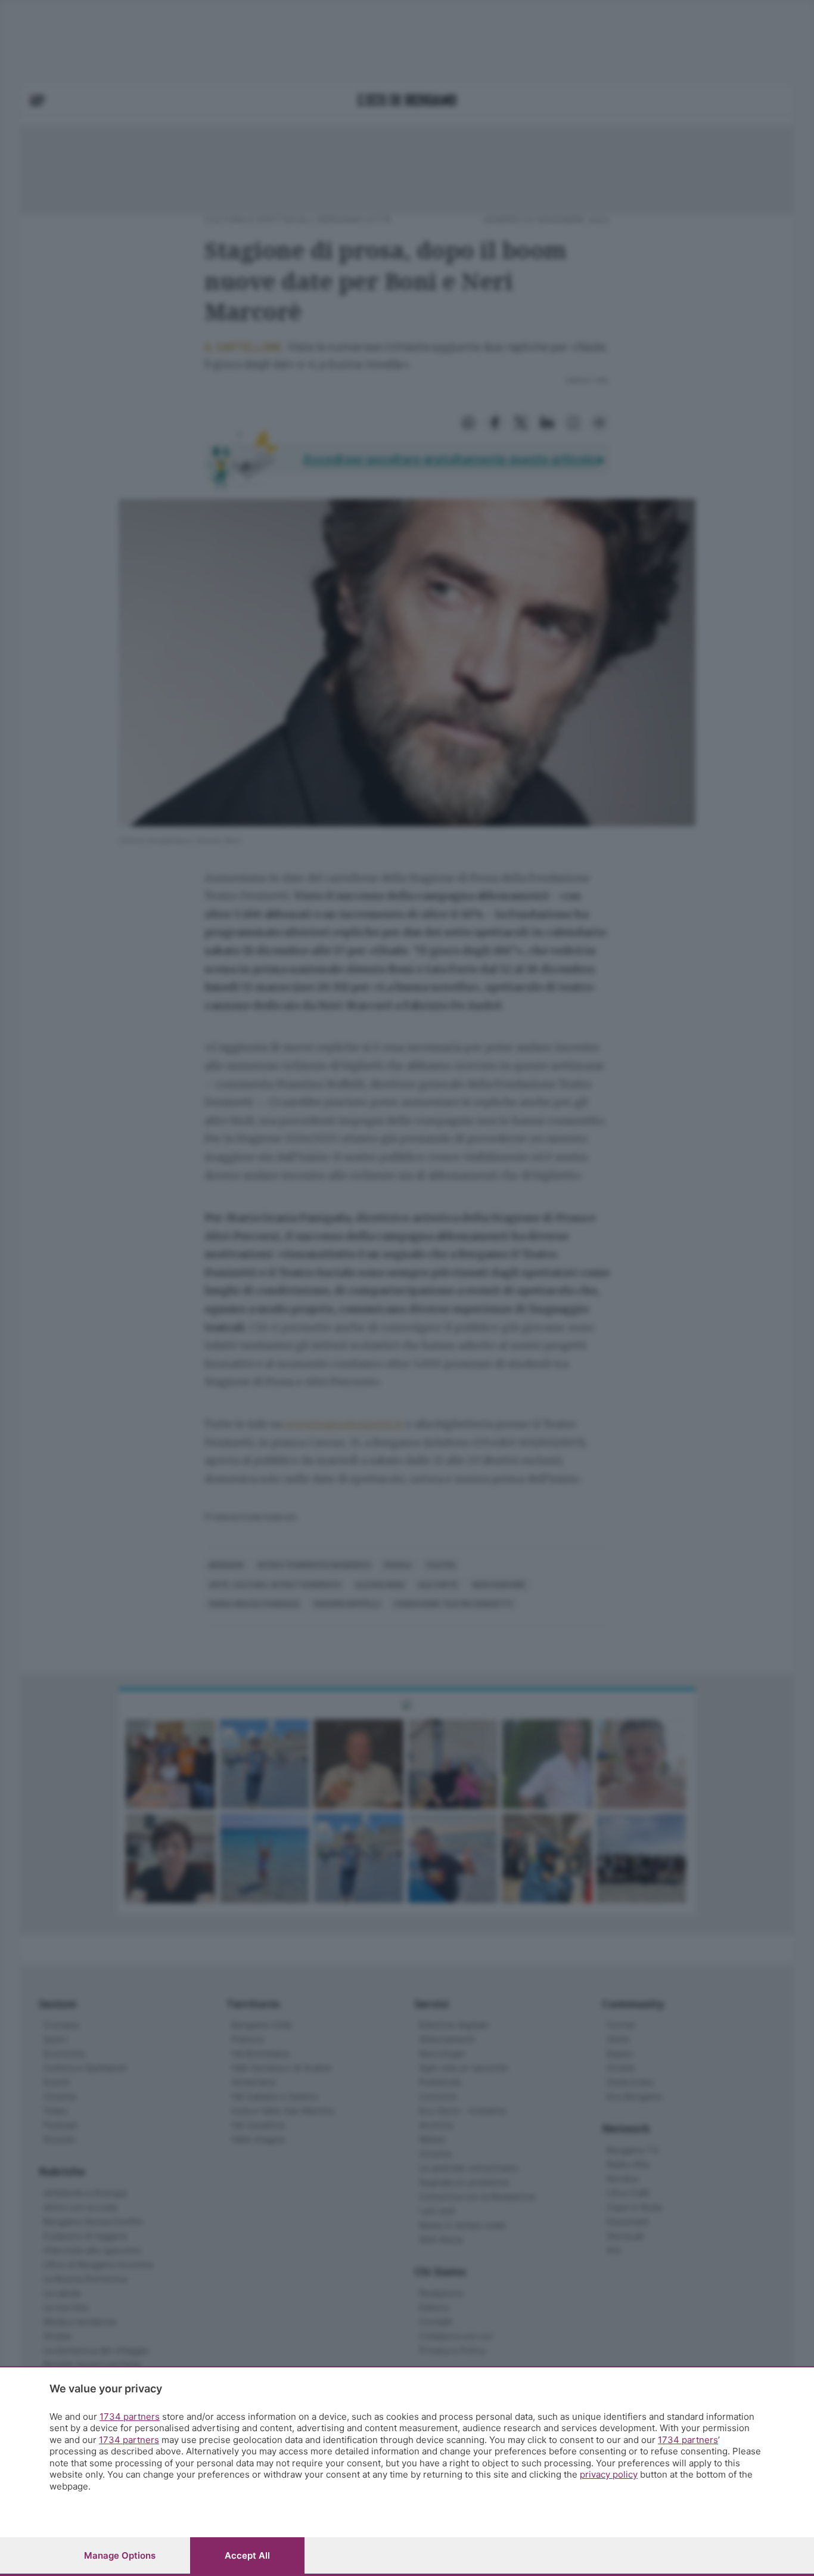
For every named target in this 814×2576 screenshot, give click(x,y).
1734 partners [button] (130, 2417)
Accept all (247, 2555)
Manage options (120, 2555)
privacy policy (609, 2474)
